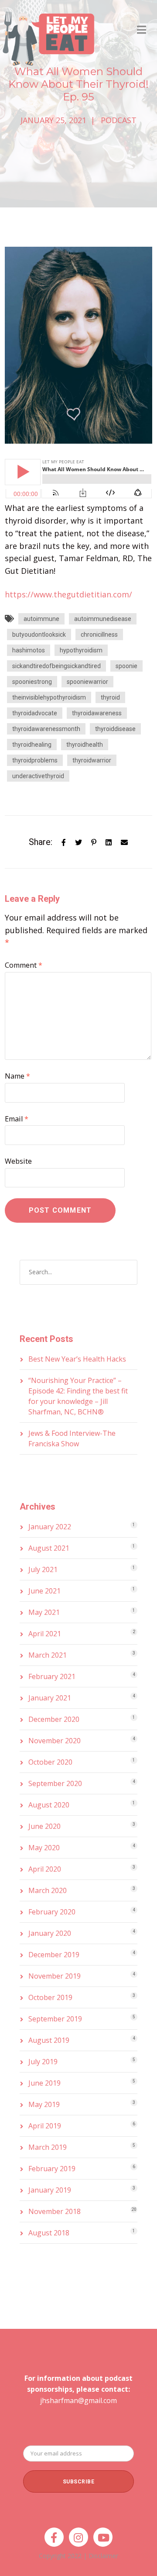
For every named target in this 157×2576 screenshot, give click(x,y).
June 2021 (44, 1591)
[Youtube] (103, 2537)
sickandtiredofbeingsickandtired (56, 666)
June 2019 (44, 2083)
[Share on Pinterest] (94, 842)
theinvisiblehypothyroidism (49, 697)
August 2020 (49, 1805)
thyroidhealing (32, 745)
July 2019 (43, 2062)
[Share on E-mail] (124, 842)
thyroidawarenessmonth (46, 729)
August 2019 (49, 2040)
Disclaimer (103, 2556)
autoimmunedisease (103, 619)
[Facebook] (54, 2537)
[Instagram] (78, 2537)
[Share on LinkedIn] (109, 842)
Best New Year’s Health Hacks (77, 1359)
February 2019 (52, 2169)
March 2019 (48, 2147)
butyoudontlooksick (39, 635)
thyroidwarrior (92, 760)
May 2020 (44, 1848)
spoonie (126, 666)
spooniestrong (32, 682)
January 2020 (50, 1933)
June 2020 (44, 1826)
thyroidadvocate (35, 713)
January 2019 (50, 2190)
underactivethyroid (38, 776)
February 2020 (52, 1912)
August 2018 (49, 2233)
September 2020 (55, 1783)
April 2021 (45, 1634)
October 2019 (50, 1997)
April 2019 (45, 2126)
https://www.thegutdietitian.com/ (68, 594)
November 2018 (55, 2211)
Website (18, 1161)
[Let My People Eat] (48, 33)
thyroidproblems (35, 760)
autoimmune (41, 619)
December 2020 (54, 1719)
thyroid (110, 697)
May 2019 (44, 2104)
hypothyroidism (81, 650)
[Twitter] (78, 842)
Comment (24, 965)
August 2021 (49, 1548)
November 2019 (55, 1976)
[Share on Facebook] (64, 842)
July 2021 (43, 1569)
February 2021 (52, 1676)
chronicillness (99, 635)
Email (17, 1119)
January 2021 (50, 1698)
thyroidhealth (85, 745)
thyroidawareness (97, 713)
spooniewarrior (87, 682)
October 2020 (50, 1762)
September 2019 (55, 2019)
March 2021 (48, 1655)
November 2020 (55, 1741)
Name (17, 1076)
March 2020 (48, 1890)
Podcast (119, 120)
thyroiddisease (115, 729)
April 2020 (45, 1869)
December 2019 (54, 1955)
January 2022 (50, 1527)
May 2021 (44, 1612)
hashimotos (29, 650)
